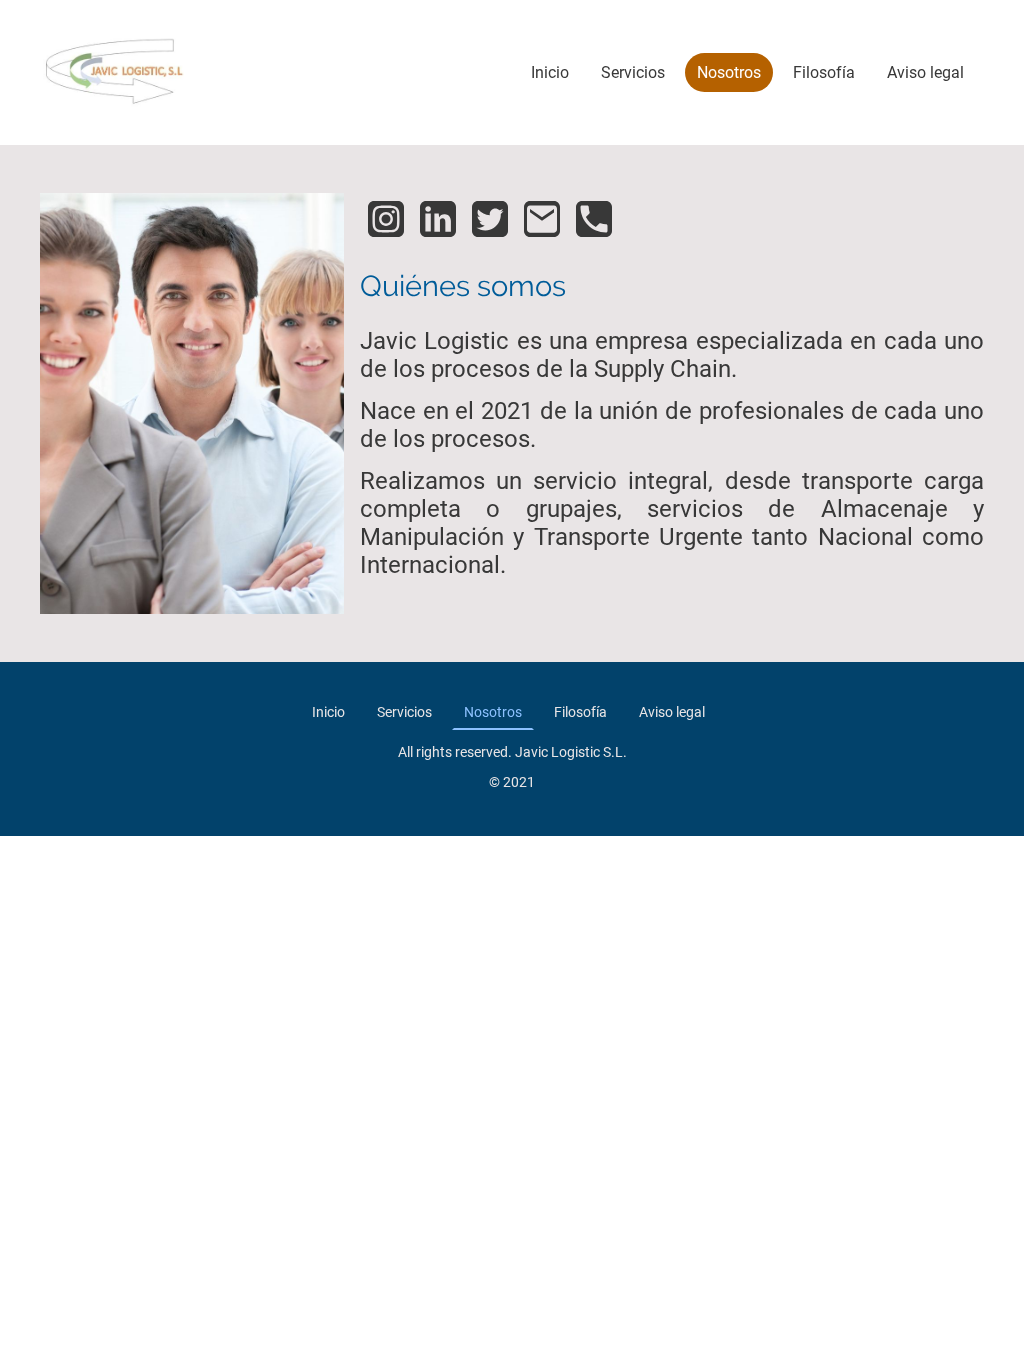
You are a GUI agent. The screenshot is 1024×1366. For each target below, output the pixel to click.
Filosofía (824, 72)
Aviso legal (925, 72)
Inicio (550, 72)
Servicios (633, 72)
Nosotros (729, 72)
